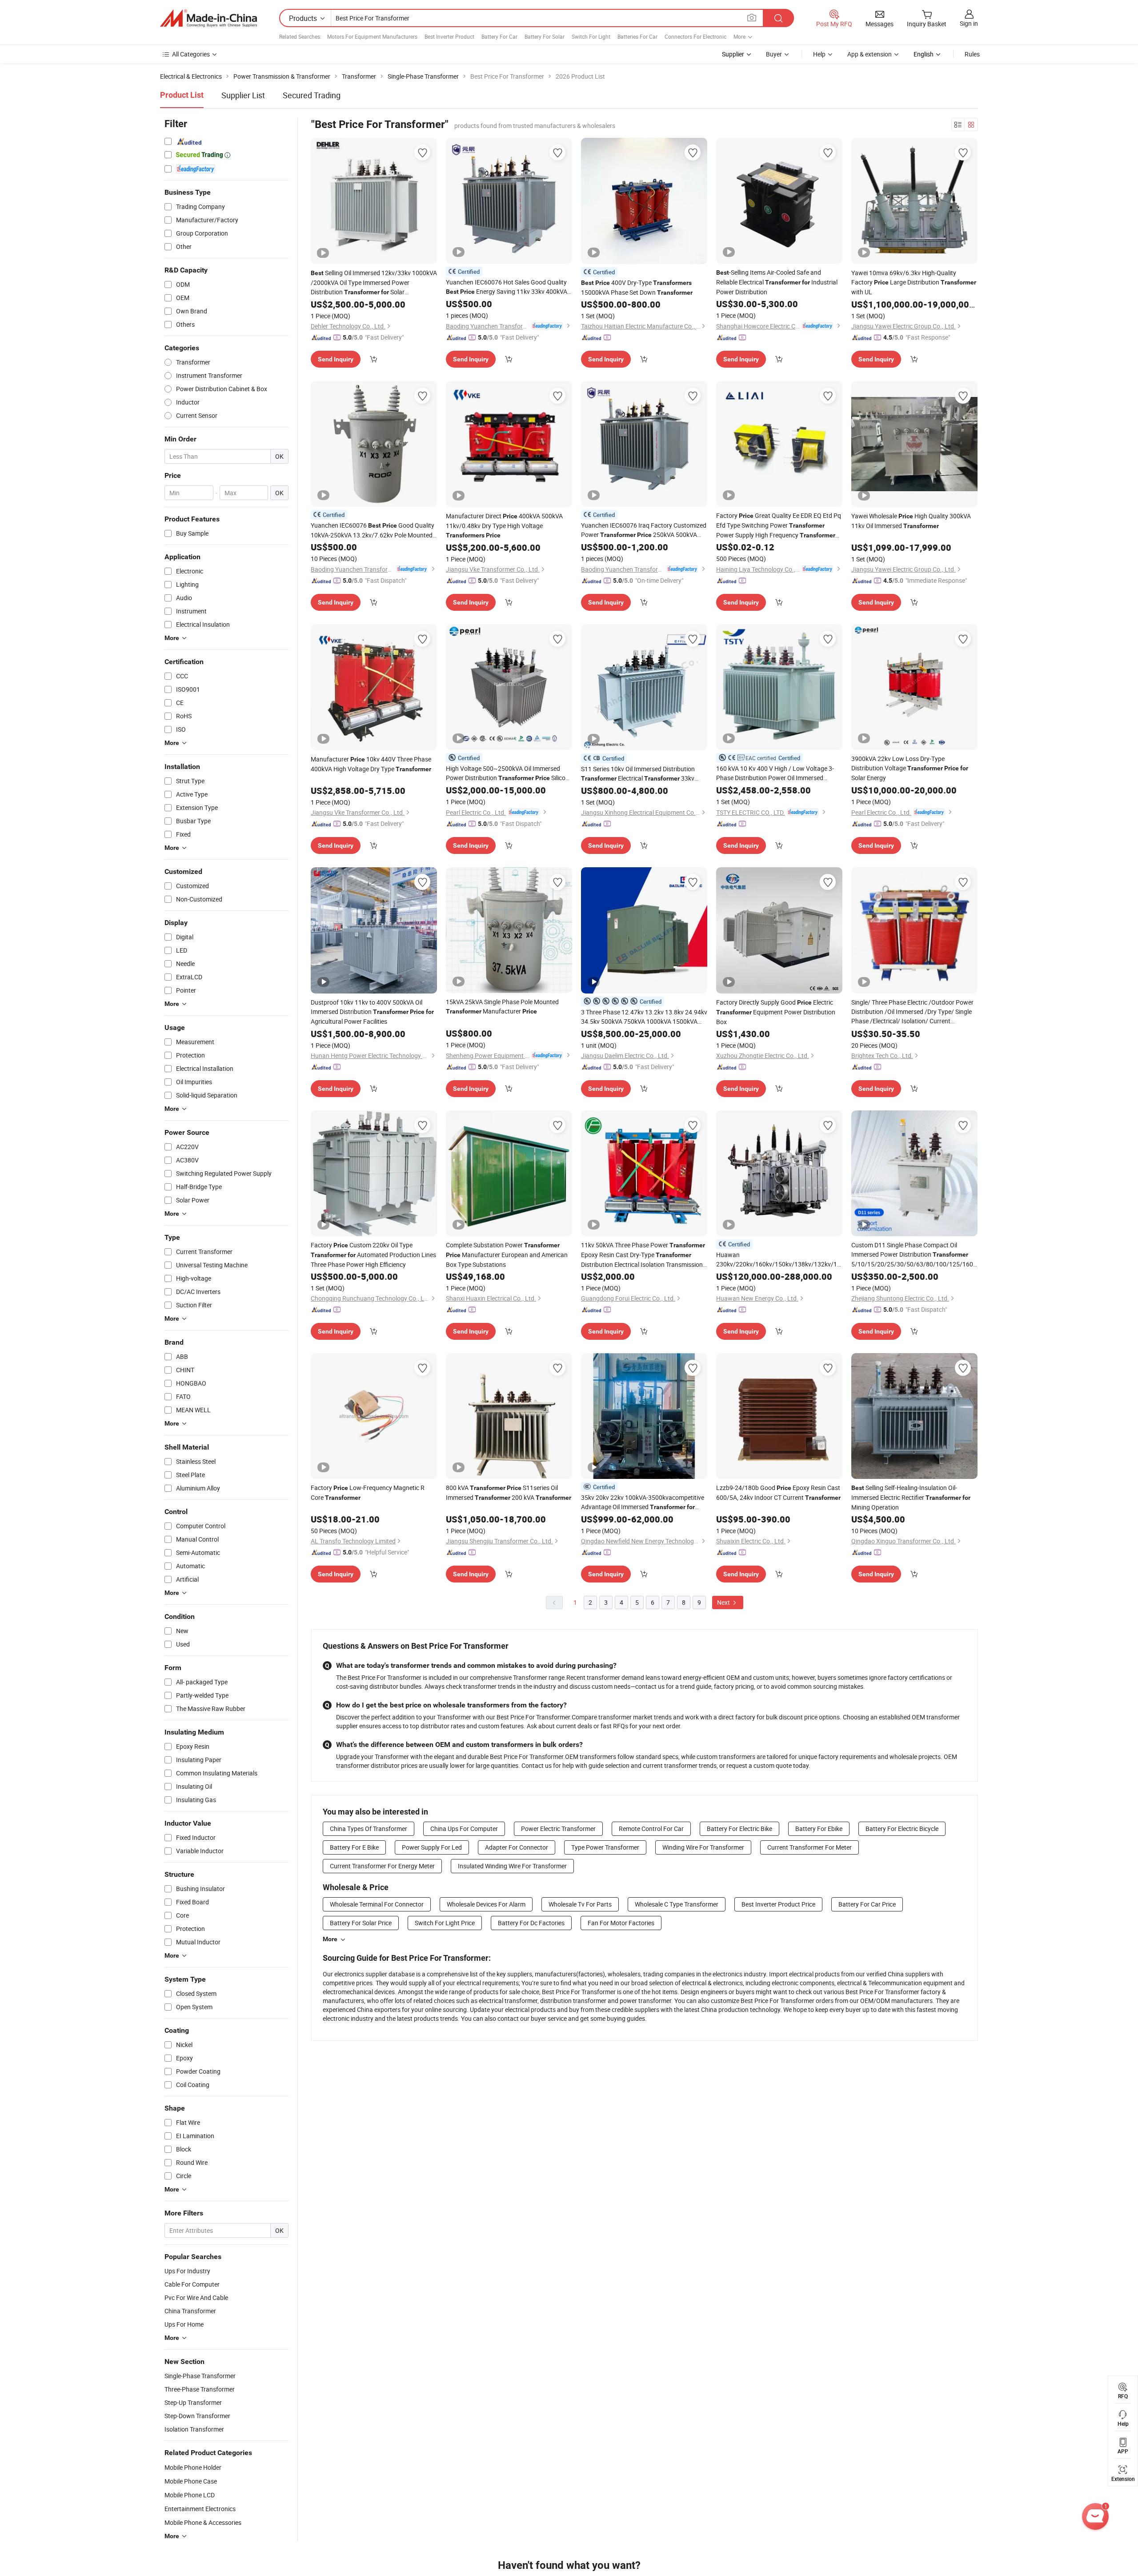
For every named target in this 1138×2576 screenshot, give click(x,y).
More (330, 1939)
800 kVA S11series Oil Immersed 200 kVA (509, 1492)
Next (724, 1602)
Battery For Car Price (867, 1904)
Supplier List (243, 95)
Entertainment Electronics (200, 2509)
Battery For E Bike (354, 1847)
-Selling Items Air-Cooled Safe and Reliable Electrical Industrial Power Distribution (777, 282)
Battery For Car (499, 36)
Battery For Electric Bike (739, 1829)
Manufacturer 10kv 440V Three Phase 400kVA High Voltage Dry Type (371, 764)
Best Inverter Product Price (778, 1904)
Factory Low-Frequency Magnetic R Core (368, 1492)
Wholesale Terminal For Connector (377, 1904)
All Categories (191, 54)
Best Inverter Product (449, 36)
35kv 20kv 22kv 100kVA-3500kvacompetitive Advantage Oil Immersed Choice (643, 1502)
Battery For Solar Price (361, 1923)
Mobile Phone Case (191, 2481)
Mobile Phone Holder (193, 2467)
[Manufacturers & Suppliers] (208, 18)
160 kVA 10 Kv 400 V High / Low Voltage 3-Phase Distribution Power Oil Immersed (775, 773)
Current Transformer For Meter (809, 1847)
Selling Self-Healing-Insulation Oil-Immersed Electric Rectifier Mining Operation (911, 1497)
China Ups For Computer (464, 1829)
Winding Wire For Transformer (703, 1847)
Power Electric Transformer (558, 1829)
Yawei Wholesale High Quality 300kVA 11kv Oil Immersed (911, 521)
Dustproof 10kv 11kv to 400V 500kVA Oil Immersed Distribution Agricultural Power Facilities (372, 1012)
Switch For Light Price (445, 1923)
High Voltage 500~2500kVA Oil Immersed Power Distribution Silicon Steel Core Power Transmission (507, 773)
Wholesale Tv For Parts (580, 1904)
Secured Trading (312, 95)
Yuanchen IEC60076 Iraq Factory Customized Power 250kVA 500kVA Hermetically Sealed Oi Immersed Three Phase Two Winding (644, 530)
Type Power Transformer (605, 1847)
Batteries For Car (637, 36)
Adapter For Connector (517, 1847)
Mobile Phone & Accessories (203, 2522)
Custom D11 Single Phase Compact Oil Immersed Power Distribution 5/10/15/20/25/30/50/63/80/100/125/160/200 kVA (914, 1255)
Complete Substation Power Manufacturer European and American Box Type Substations (507, 1255)
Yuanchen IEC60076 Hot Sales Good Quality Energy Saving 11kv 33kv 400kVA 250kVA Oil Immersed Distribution (507, 287)
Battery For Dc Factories (531, 1923)
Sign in (969, 23)
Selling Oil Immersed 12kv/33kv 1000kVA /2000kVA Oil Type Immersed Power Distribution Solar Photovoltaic (374, 283)
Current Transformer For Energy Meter (382, 1866)
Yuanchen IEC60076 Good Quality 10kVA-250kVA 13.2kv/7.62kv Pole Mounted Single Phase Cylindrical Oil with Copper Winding (373, 530)
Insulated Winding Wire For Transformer (512, 1866)
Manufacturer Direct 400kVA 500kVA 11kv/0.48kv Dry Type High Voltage (504, 525)
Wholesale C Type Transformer (677, 1904)
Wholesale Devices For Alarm (486, 1904)
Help (819, 54)
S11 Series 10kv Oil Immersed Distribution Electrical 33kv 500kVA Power (638, 774)
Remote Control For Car (651, 1829)
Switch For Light (591, 36)
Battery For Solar (545, 36)
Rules (972, 54)
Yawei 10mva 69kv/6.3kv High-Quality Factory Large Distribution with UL (914, 282)
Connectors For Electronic (695, 36)
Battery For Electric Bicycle (902, 1829)
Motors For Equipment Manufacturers (372, 36)
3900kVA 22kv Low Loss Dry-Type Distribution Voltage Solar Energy (910, 768)
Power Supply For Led (432, 1847)
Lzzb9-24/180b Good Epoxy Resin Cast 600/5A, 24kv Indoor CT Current (778, 1492)
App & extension (870, 54)
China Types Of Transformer (369, 1829)
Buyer (774, 54)
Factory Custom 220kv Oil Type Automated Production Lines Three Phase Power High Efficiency (373, 1255)
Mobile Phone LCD (190, 2495)
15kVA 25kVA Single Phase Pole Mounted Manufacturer (502, 1006)
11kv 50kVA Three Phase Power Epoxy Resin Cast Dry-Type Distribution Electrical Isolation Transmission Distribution (643, 1255)
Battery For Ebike (819, 1829)
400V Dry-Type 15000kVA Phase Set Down (637, 287)
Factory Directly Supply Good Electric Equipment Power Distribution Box (776, 1012)
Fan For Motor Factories (621, 1923)
